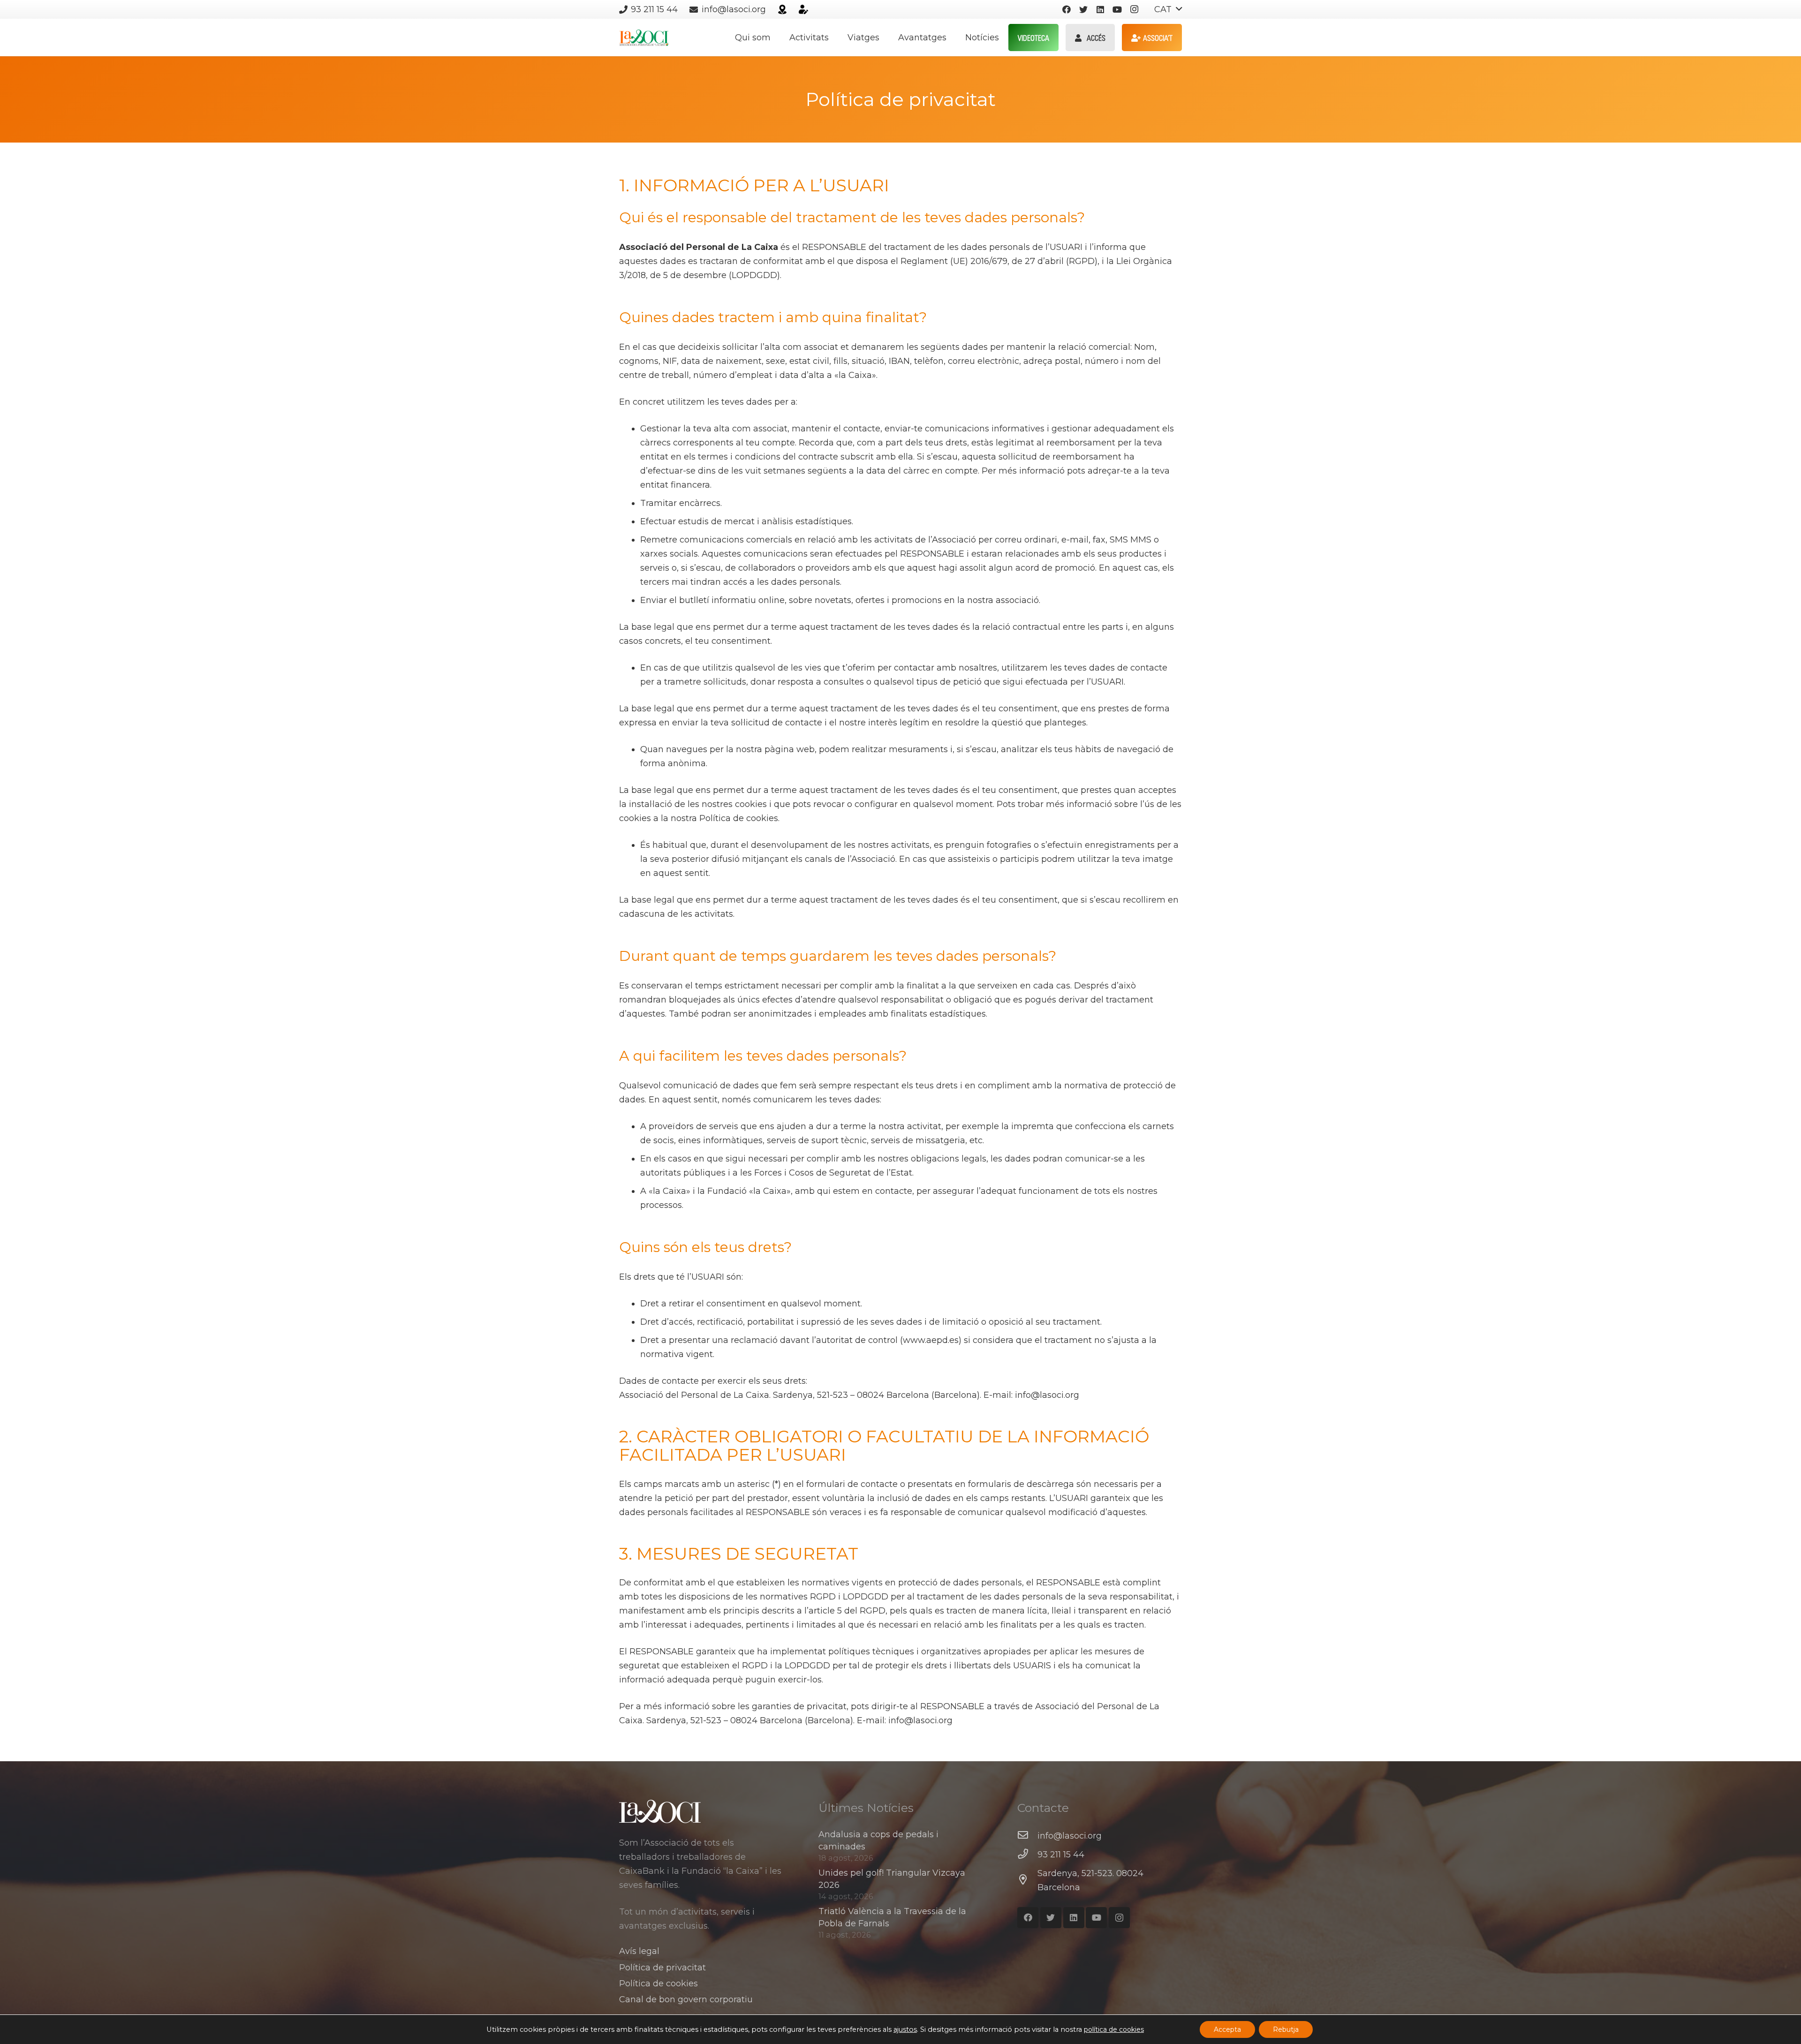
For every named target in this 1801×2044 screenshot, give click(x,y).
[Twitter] (1083, 9)
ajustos (905, 2029)
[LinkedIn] (1100, 9)
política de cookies (1114, 2029)
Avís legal (639, 1951)
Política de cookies (658, 1984)
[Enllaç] (782, 9)
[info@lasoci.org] (1027, 1836)
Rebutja (1286, 2029)
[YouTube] (1117, 9)
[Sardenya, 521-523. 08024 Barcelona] (1027, 1880)
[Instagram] (1134, 9)
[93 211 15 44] (1027, 1855)
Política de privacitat (662, 1968)
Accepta (1227, 2029)
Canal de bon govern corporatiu (686, 1999)
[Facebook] (1067, 9)
